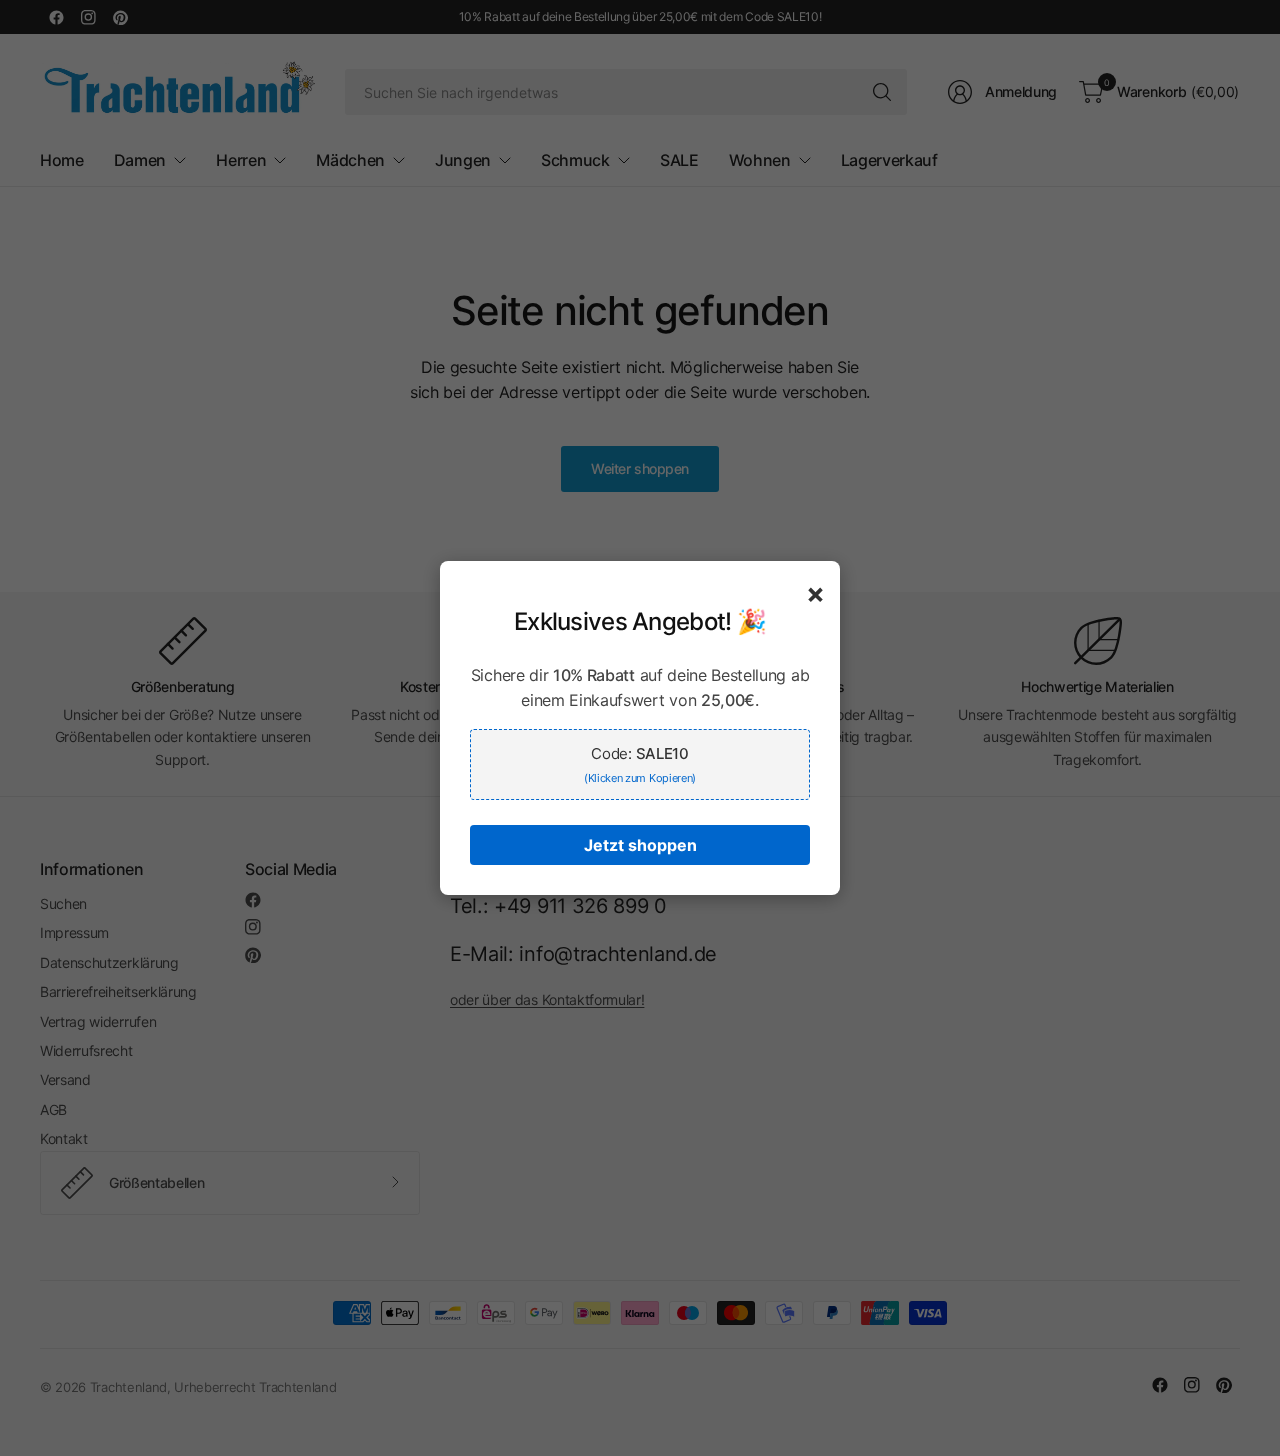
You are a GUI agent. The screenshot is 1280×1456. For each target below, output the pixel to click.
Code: (640, 764)
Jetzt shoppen (640, 845)
